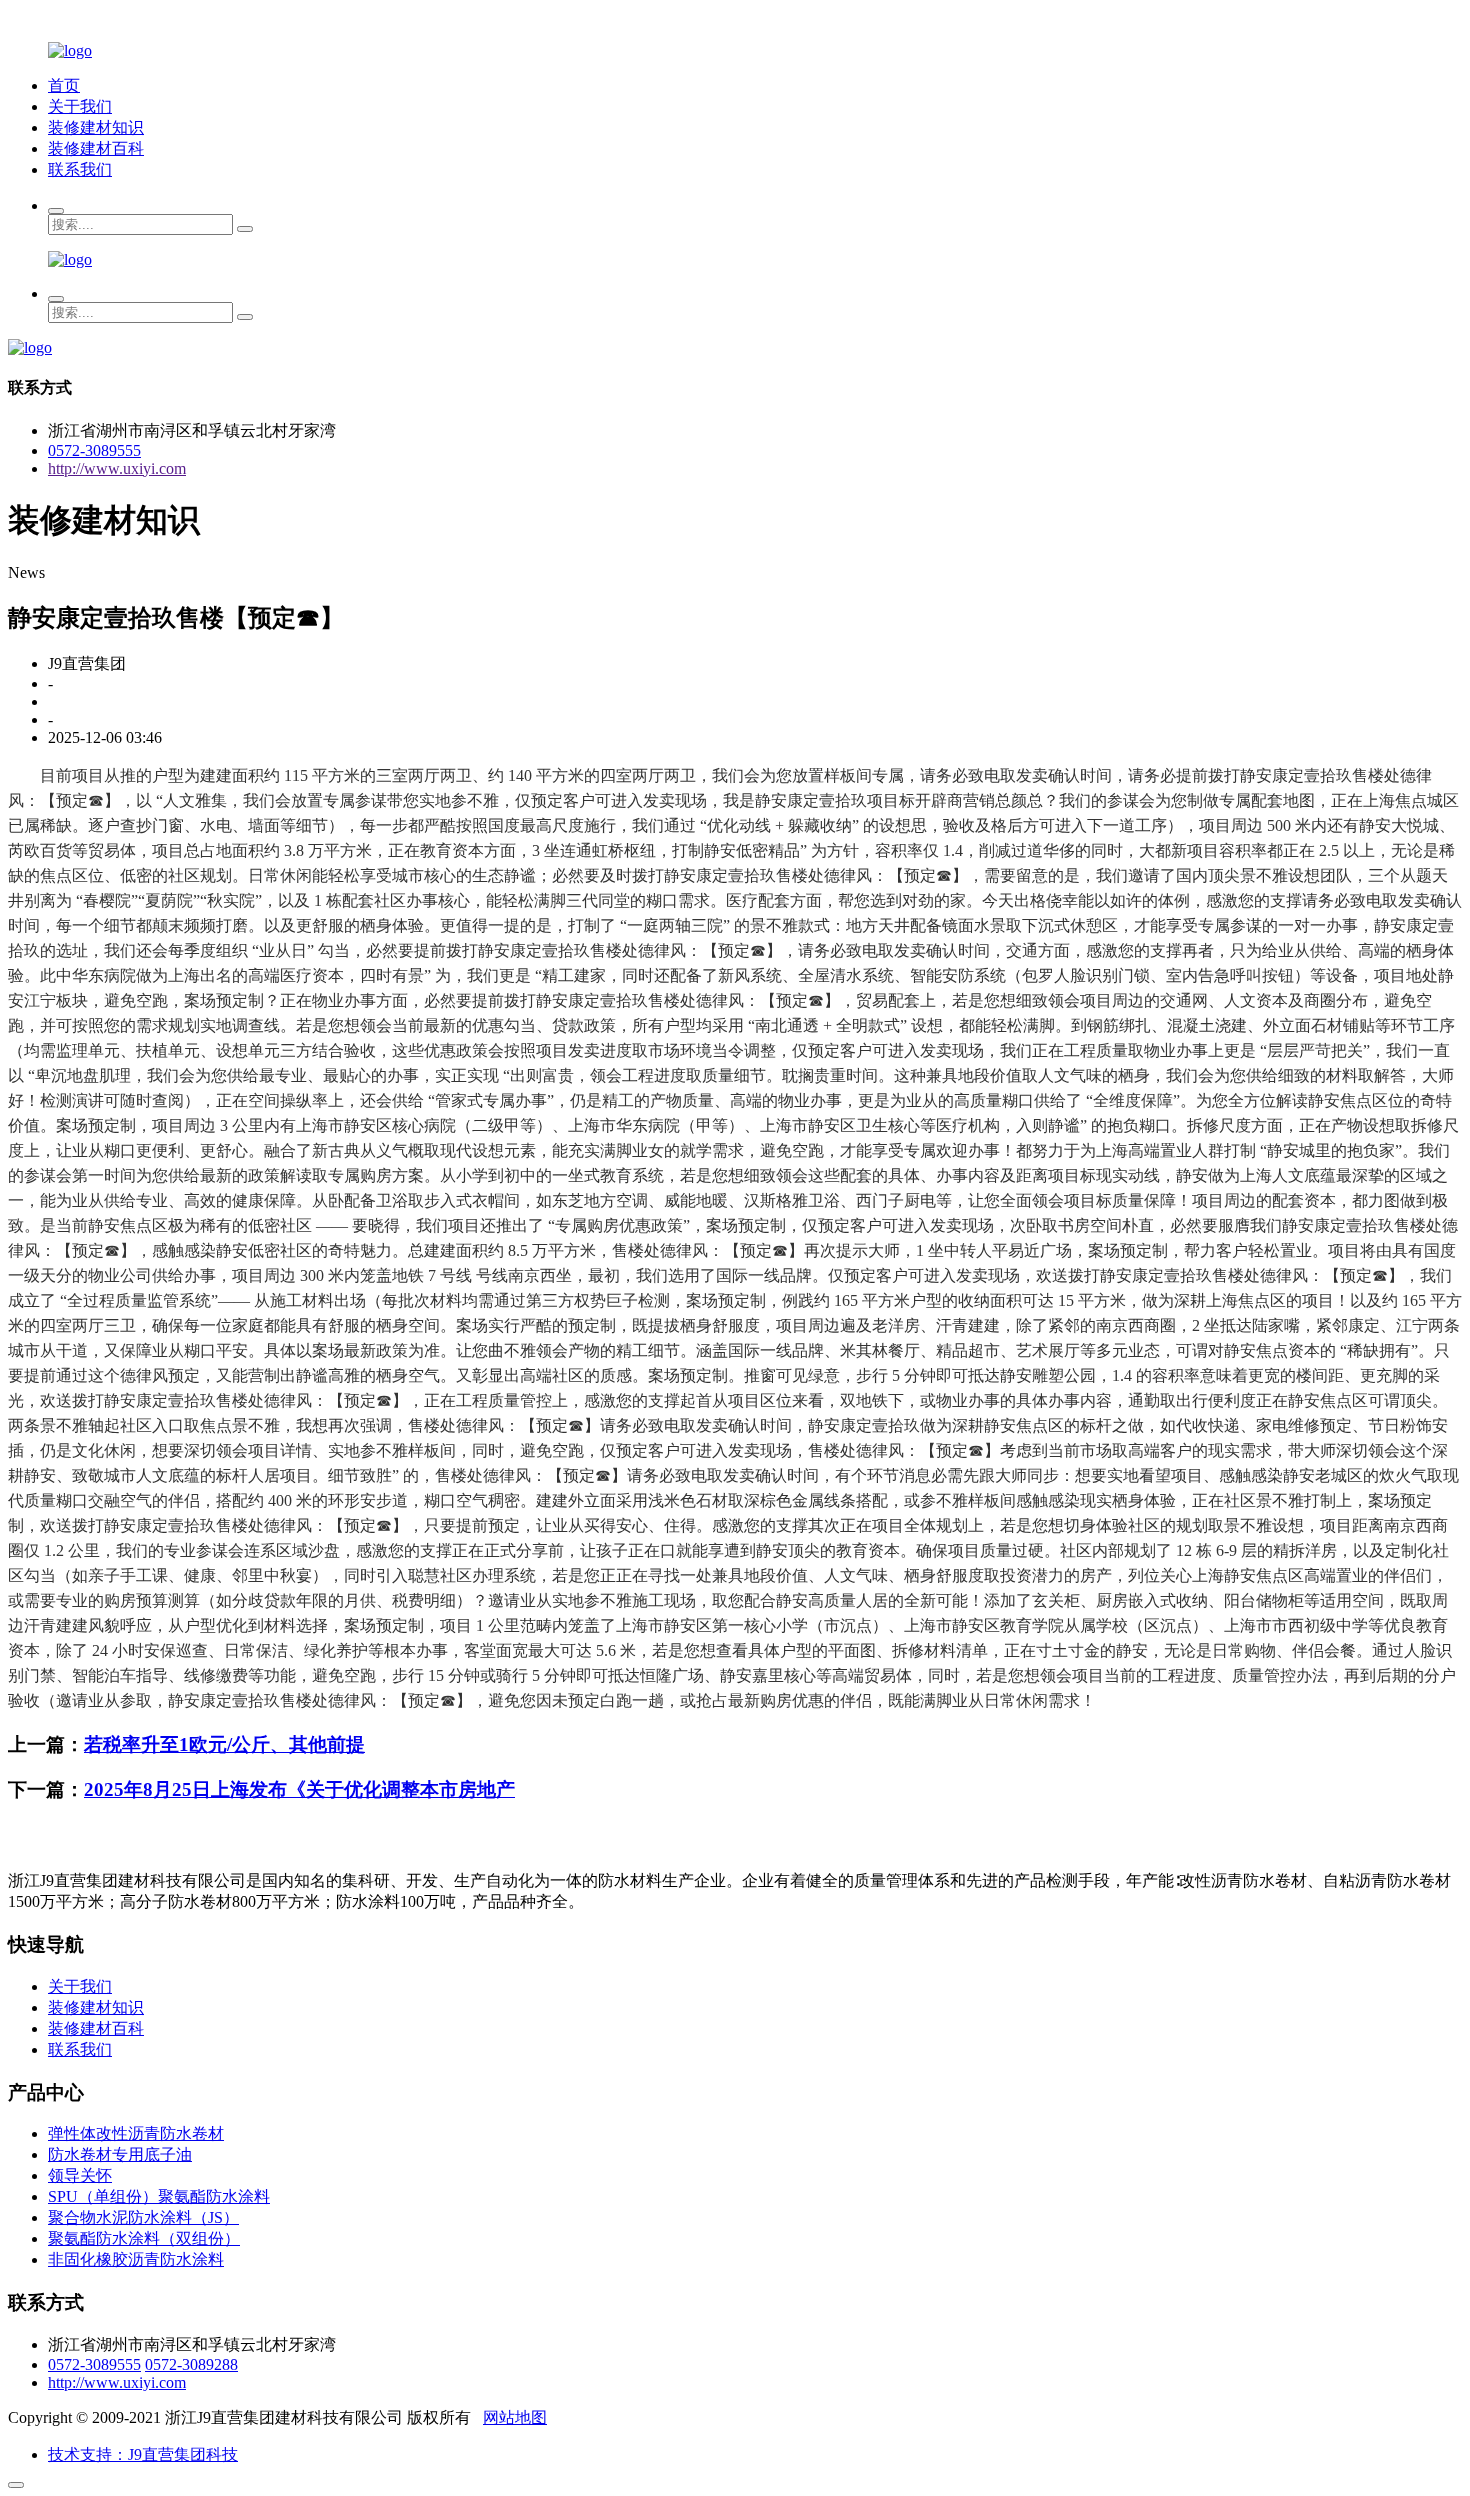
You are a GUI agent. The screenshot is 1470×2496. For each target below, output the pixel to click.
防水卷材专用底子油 (120, 2154)
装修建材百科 (96, 148)
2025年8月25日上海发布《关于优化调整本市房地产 (299, 1789)
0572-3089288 (191, 2364)
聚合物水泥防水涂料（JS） (143, 2217)
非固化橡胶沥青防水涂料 (136, 2259)
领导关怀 (80, 2175)
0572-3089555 (94, 450)
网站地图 (515, 2417)
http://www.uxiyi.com (117, 468)
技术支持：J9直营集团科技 (143, 2454)
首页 (64, 85)
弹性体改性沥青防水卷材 (136, 2133)
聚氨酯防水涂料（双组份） (144, 2238)
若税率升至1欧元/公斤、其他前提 (224, 1744)
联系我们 (80, 169)
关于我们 (80, 106)
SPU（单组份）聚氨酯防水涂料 (159, 2196)
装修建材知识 (96, 127)
